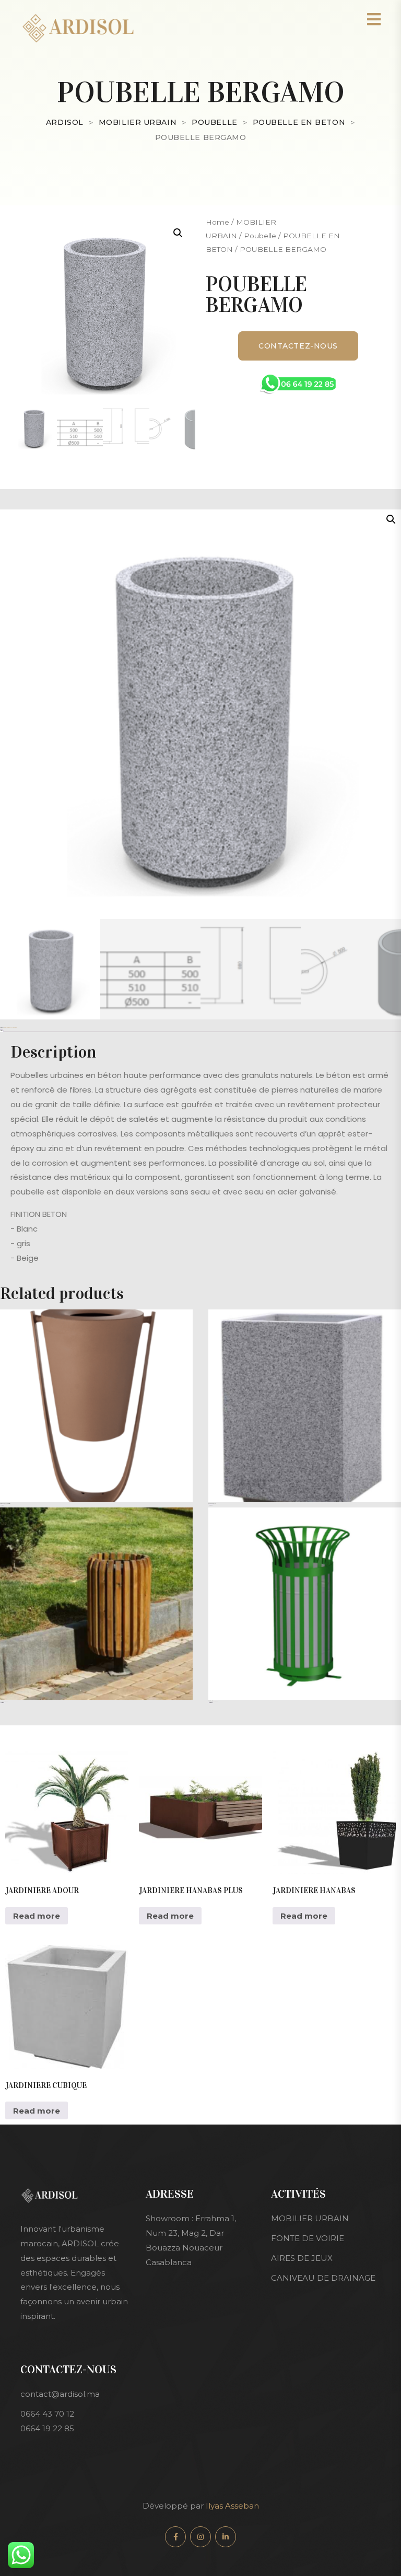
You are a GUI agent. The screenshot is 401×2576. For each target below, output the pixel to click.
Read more (2, 1505)
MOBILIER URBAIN (310, 2218)
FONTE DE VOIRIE (308, 2238)
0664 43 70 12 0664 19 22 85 (47, 2421)
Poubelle (260, 236)
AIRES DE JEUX (302, 2258)
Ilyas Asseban (231, 2506)
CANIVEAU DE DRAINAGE (323, 2278)
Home (217, 222)
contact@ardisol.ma (60, 2394)
